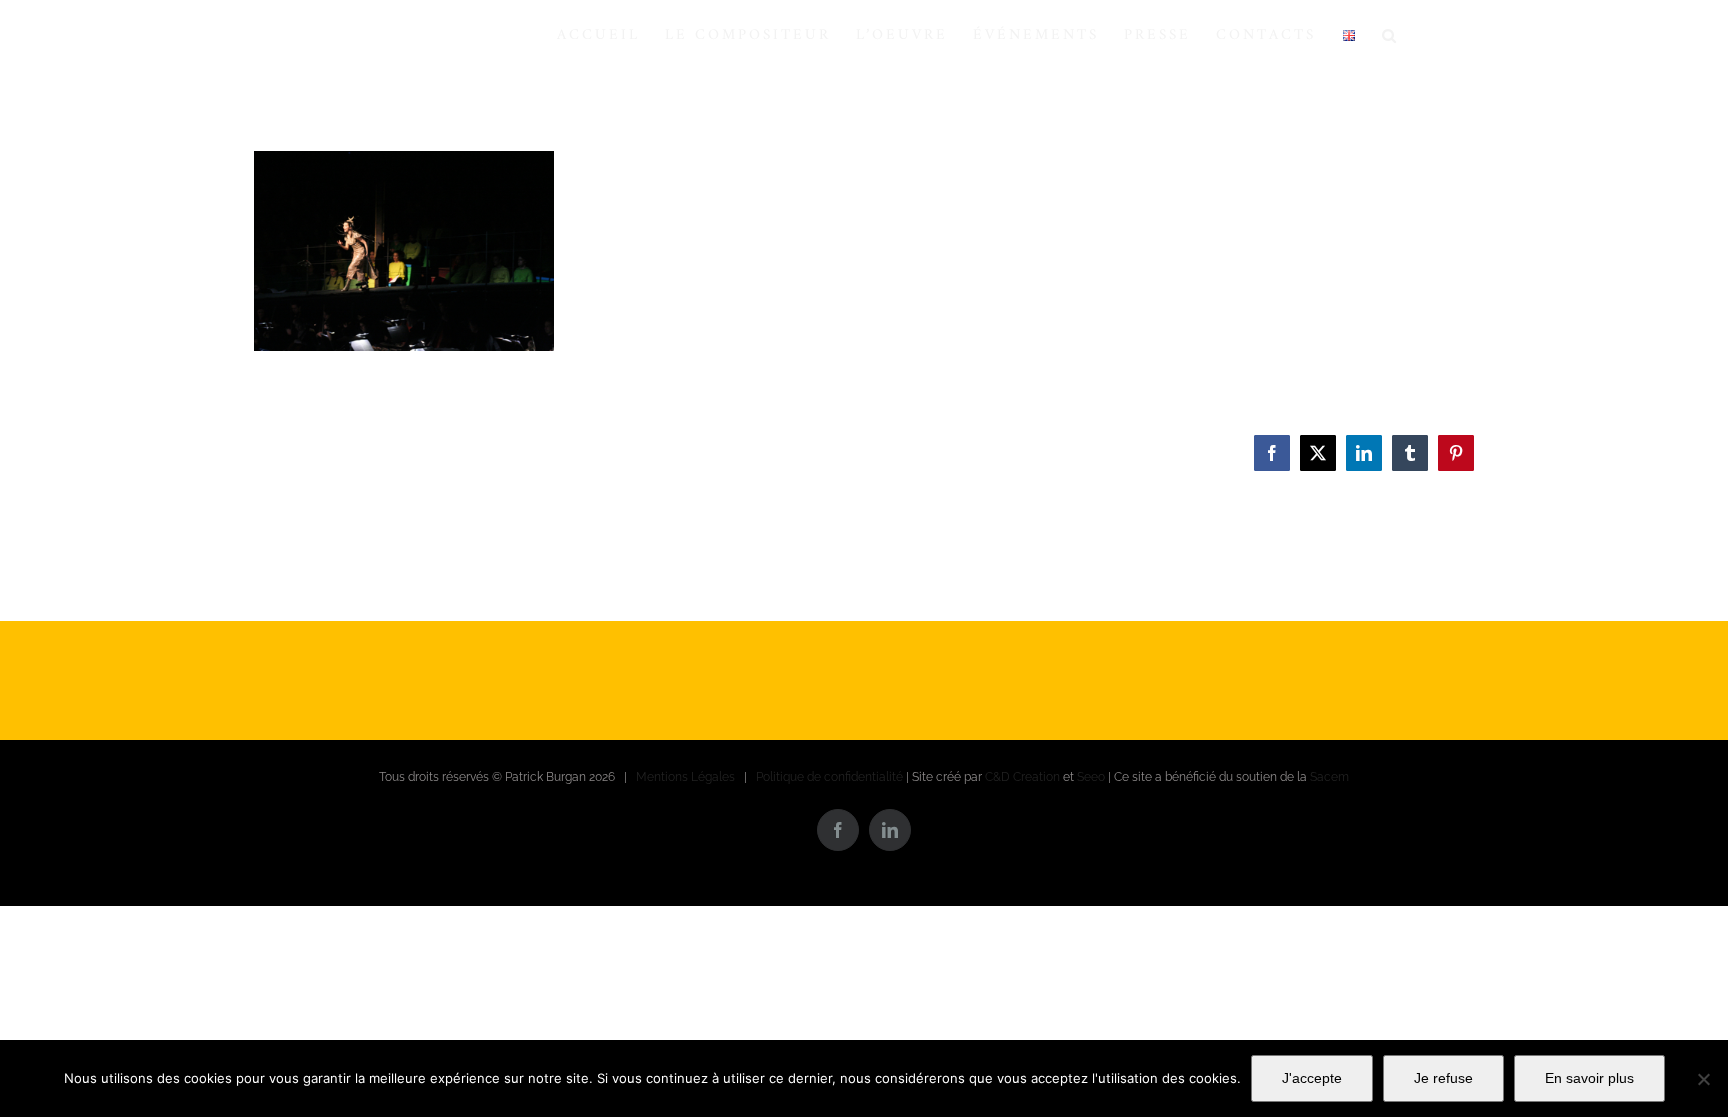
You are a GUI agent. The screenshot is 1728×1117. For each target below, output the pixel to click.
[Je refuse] (1703, 1079)
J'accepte (1312, 1078)
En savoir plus (1589, 1078)
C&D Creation (1022, 777)
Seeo (1091, 777)
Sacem (1329, 777)
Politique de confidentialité (829, 777)
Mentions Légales (685, 777)
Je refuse (1443, 1078)
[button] (1390, 35)
